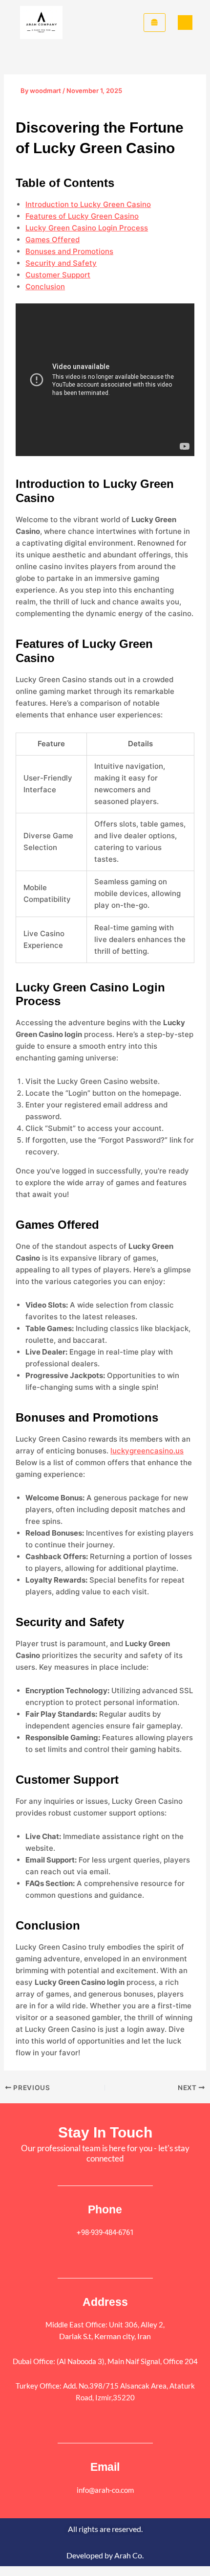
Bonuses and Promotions (69, 251)
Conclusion (45, 287)
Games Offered (52, 240)
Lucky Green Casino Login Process (87, 228)
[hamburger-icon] (155, 23)
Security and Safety (61, 263)
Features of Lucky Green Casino (82, 216)
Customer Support (58, 275)
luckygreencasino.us (147, 1451)
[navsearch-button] (185, 23)
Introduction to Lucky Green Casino (88, 204)
